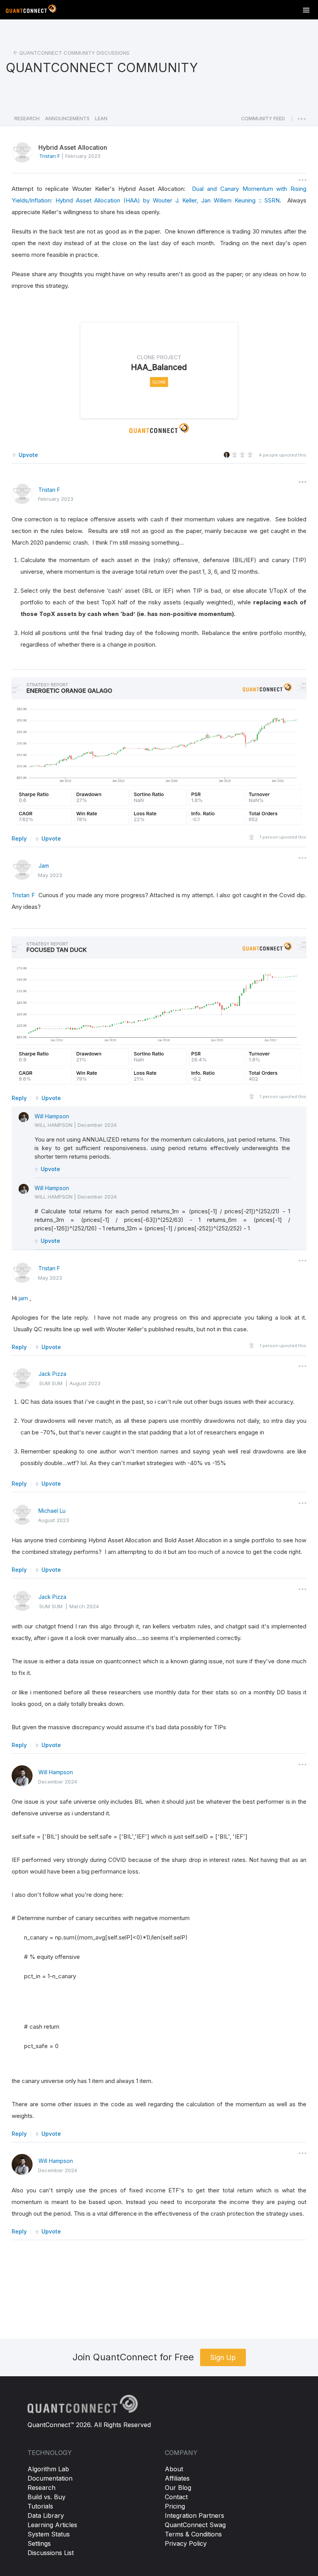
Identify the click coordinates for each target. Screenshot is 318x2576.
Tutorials (40, 2506)
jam (23, 1298)
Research (41, 2488)
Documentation (50, 2478)
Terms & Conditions (193, 2534)
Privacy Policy (186, 2543)
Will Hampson (52, 1116)
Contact (176, 2497)
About (174, 2469)
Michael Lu (52, 1511)
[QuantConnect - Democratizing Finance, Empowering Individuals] (31, 10)
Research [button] (27, 119)
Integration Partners (194, 2515)
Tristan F (49, 490)
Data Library (46, 2515)
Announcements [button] (67, 119)
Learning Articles (52, 2525)
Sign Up (223, 2357)
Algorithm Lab (48, 2469)
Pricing (175, 2506)
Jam (44, 866)
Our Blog (178, 2488)
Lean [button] (101, 119)
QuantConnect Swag (195, 2525)
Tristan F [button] (50, 156)
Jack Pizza (52, 1374)
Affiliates (177, 2478)
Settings (39, 2543)
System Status (49, 2534)
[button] (263, 121)
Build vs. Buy (47, 2497)
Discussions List (51, 2553)
